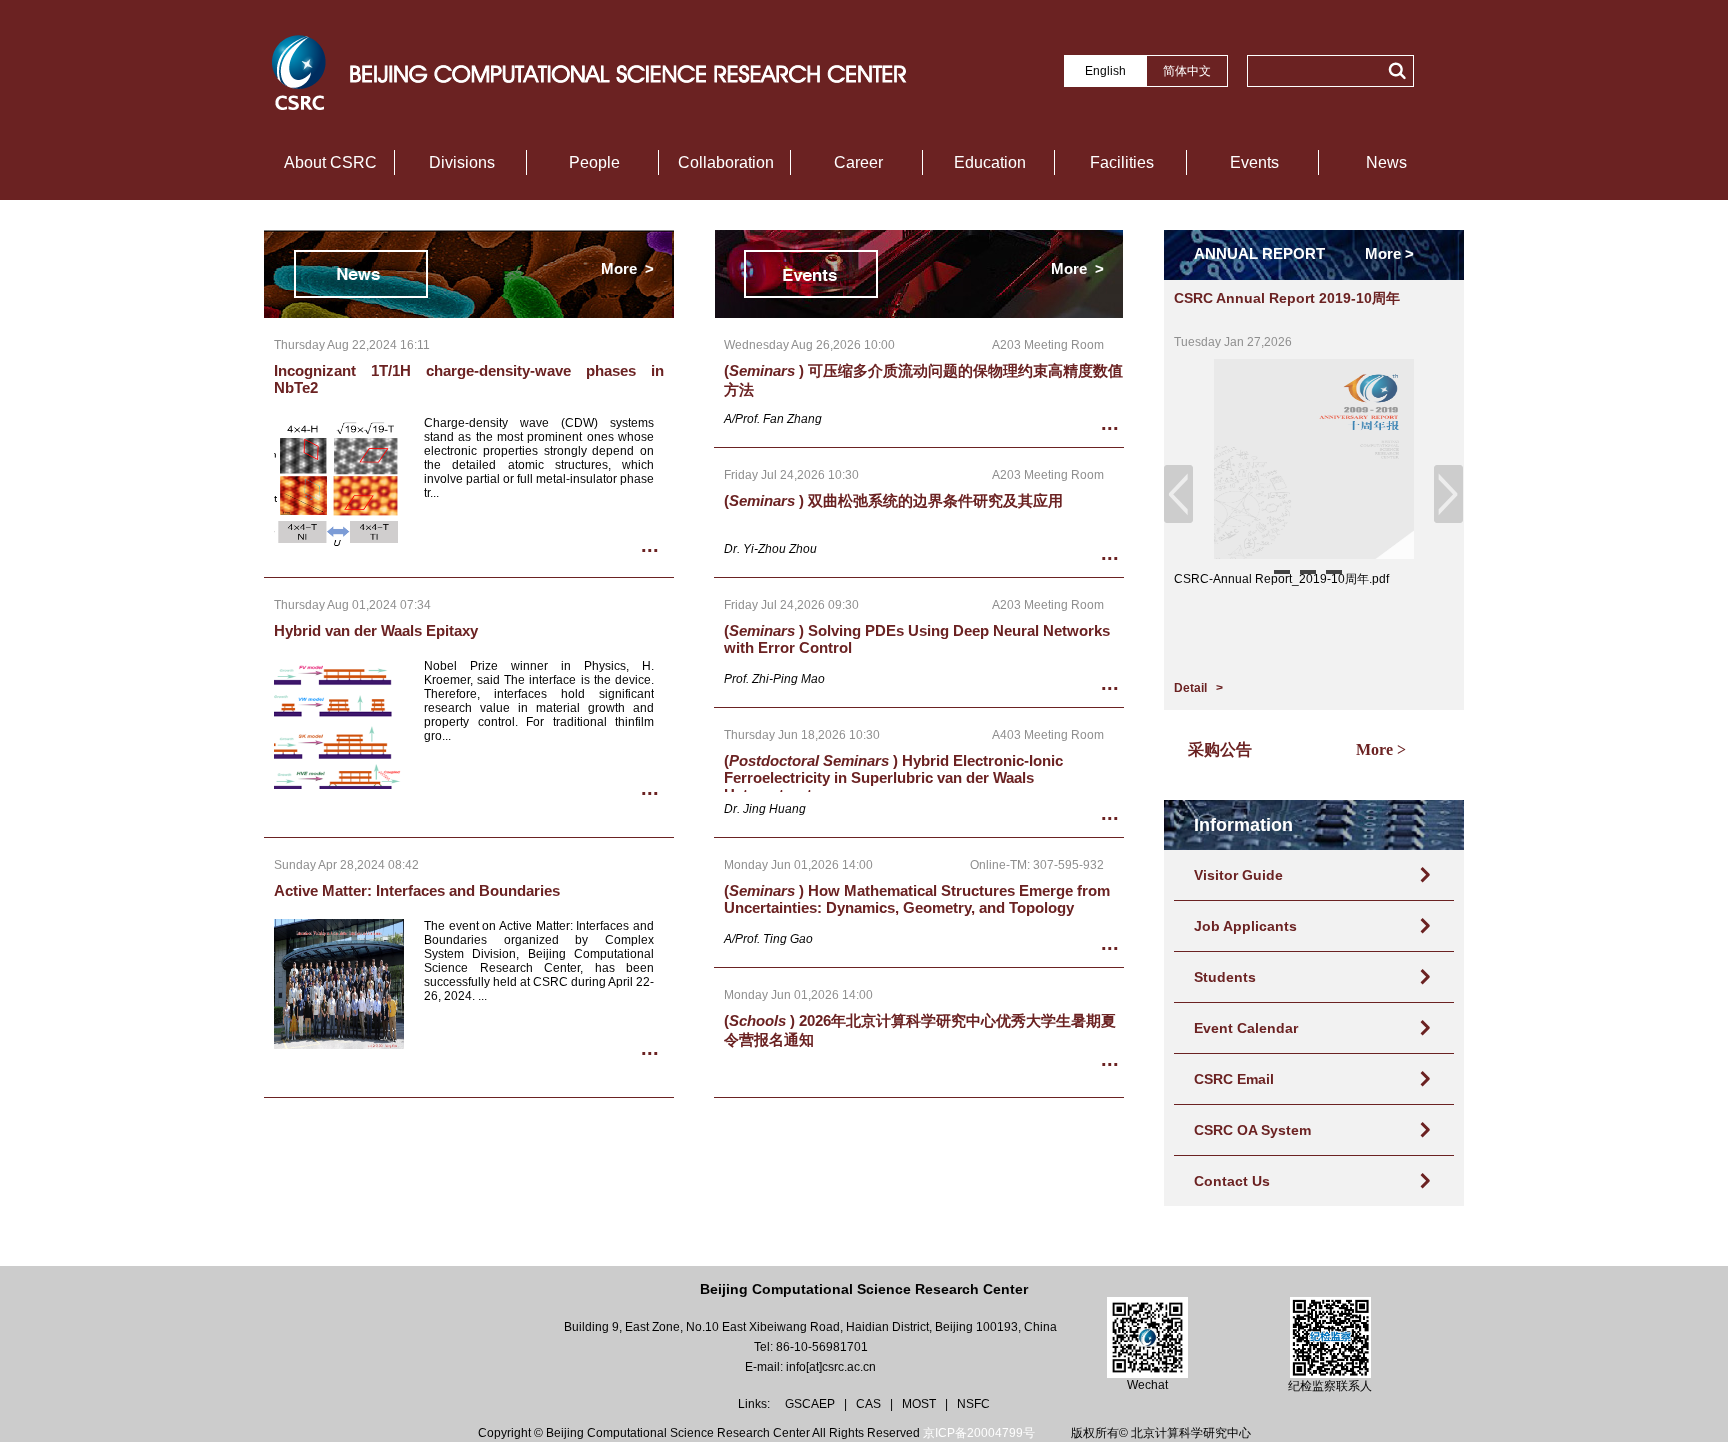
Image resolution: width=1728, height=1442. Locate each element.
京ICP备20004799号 (979, 1433)
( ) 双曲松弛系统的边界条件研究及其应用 (893, 500)
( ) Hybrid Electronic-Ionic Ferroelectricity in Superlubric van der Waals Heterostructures (893, 777)
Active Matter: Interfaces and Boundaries (417, 890)
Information (1243, 825)
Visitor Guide (1238, 875)
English (1105, 71)
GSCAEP (811, 1404)
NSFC (973, 1404)
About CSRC (330, 162)
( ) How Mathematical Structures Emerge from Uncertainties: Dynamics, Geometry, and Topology (917, 899)
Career (858, 162)
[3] (1334, 572)
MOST (920, 1404)
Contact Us (1232, 1181)
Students (1225, 977)
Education (990, 162)
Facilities (1122, 162)
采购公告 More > (1285, 749)
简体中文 (1187, 71)
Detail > (1198, 688)
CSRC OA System (1252, 1130)
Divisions (462, 162)
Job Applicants (1245, 926)
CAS (870, 1404)
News (1386, 162)
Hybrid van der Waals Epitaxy (376, 630)
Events (1254, 162)
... (650, 545)
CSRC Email (1234, 1079)
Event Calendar (1246, 1028)
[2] (1308, 572)
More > (627, 268)
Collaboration (726, 162)
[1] (1282, 572)
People (594, 162)
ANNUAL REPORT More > (1304, 253)
